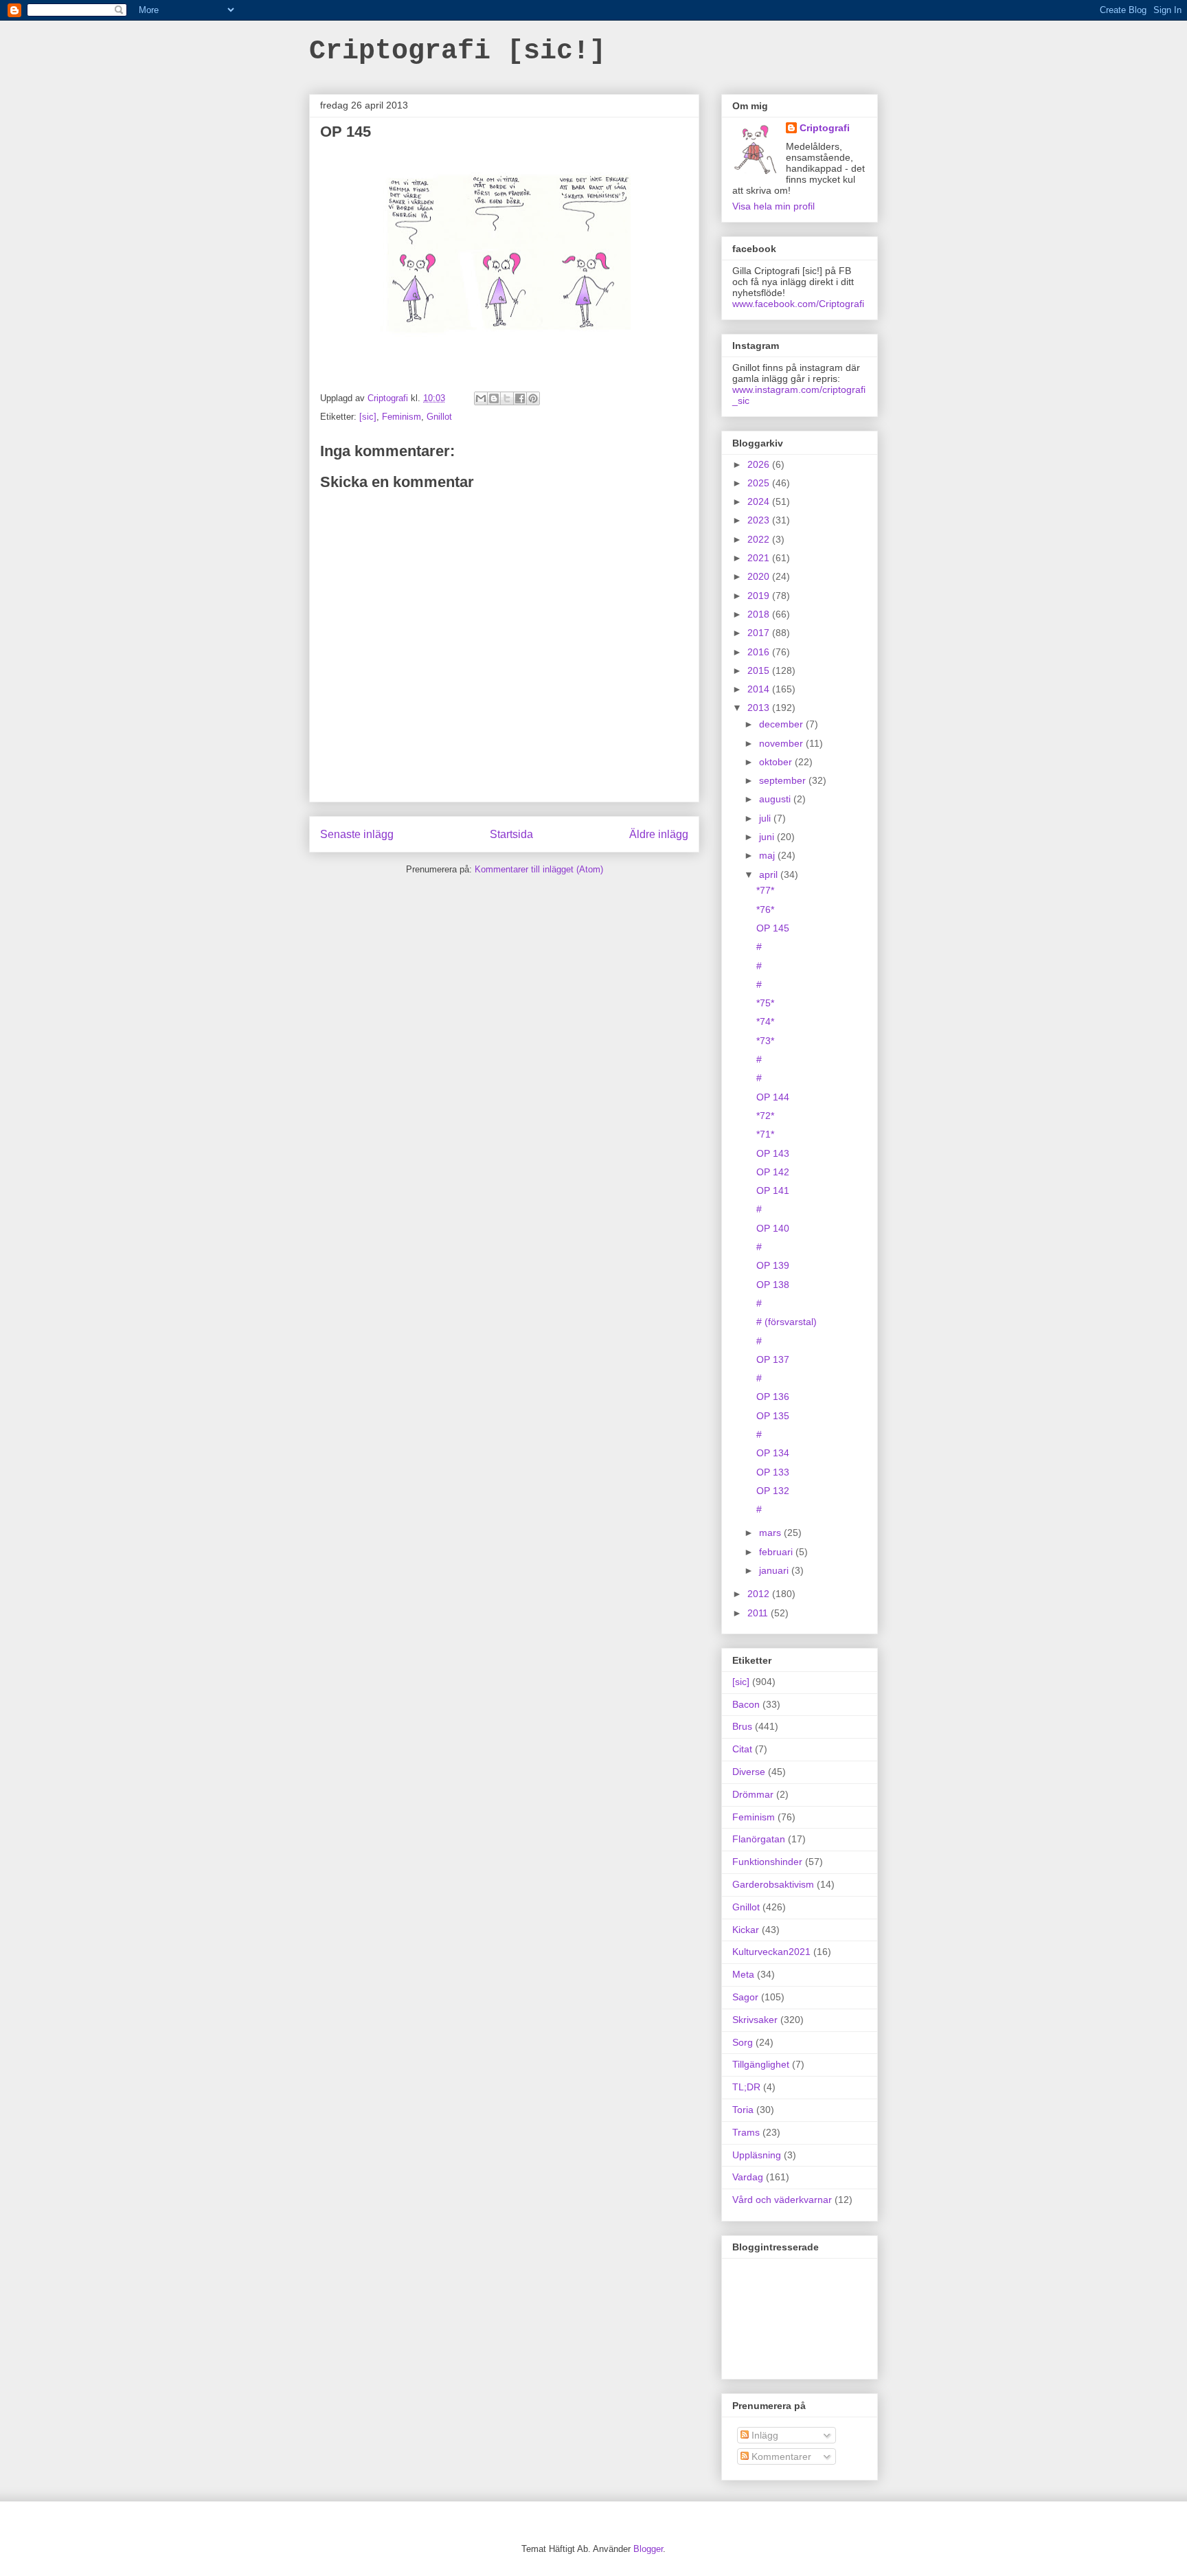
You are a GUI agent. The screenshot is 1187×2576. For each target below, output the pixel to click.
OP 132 (773, 1491)
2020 (760, 576)
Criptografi (825, 128)
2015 (760, 670)
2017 (760, 633)
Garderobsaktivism (773, 1884)
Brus (742, 1726)
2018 (760, 614)
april (770, 874)
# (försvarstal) (787, 1322)
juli (766, 818)
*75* (765, 1003)
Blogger (648, 2549)
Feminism (402, 417)
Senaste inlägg (357, 834)
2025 (760, 483)
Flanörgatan (759, 1839)
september (784, 780)
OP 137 (773, 1359)
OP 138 (773, 1285)
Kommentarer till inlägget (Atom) (539, 869)
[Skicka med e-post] (481, 398)
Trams (746, 2132)
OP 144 (773, 1097)
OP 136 (773, 1397)
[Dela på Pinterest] (533, 398)
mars (771, 1533)
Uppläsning (757, 2155)
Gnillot (439, 417)
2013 (760, 708)
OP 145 (773, 928)
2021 (760, 558)
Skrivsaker (755, 2020)
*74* (765, 1021)
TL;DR (746, 2087)
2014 (760, 689)
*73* (765, 1041)
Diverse (749, 1772)
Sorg (743, 2042)
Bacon (746, 1704)
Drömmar (753, 1794)
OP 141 (773, 1190)
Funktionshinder (767, 1862)
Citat (742, 1749)
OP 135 (773, 1416)
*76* (765, 909)
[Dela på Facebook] (520, 398)
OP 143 (773, 1153)
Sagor (745, 1997)
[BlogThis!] (494, 398)
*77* (765, 890)
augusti (776, 799)
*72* (765, 1116)
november (782, 743)
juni (768, 837)
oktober (777, 762)
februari (777, 1552)
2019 (760, 596)
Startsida (511, 834)
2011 (759, 1613)
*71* (765, 1134)
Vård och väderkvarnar (782, 2200)
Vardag (748, 2177)
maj (768, 855)
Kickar (746, 1930)
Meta (743, 1974)
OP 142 (773, 1172)
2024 (760, 501)
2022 (760, 539)
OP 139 (773, 1265)
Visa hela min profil (773, 206)
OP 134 (773, 1453)
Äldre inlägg (659, 834)
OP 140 (773, 1228)
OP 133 (773, 1472)
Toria (743, 2110)
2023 (760, 520)
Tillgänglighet (761, 2064)
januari (775, 1570)
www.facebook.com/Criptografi (798, 304)
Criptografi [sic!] (457, 51)
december (782, 724)
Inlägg (764, 2435)
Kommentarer (780, 2456)
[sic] (368, 417)
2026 (760, 464)
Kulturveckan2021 (771, 1952)
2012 (760, 1594)
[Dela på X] (507, 398)
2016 (760, 652)
